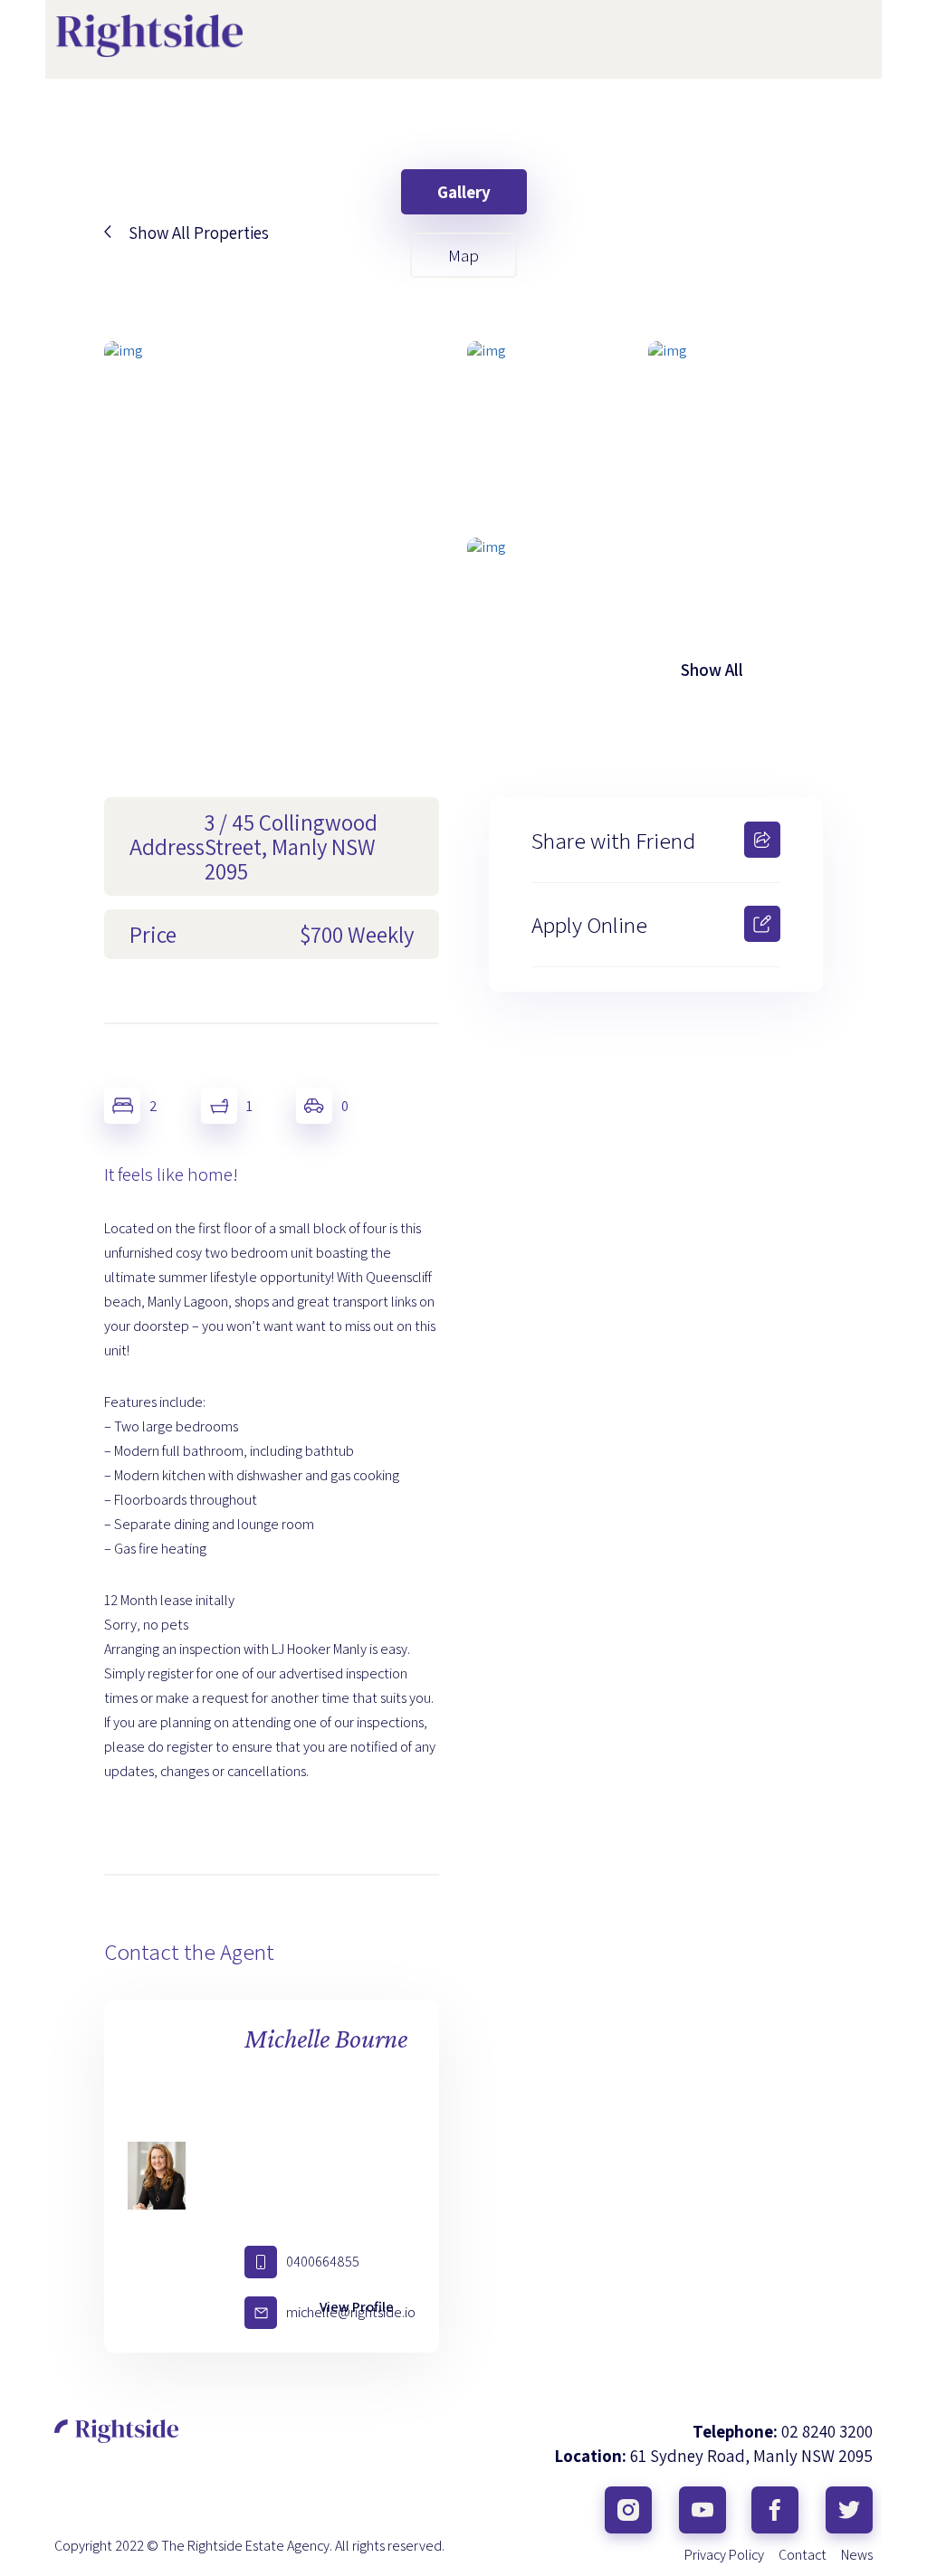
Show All (712, 670)
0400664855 (323, 2262)
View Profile (357, 2307)
